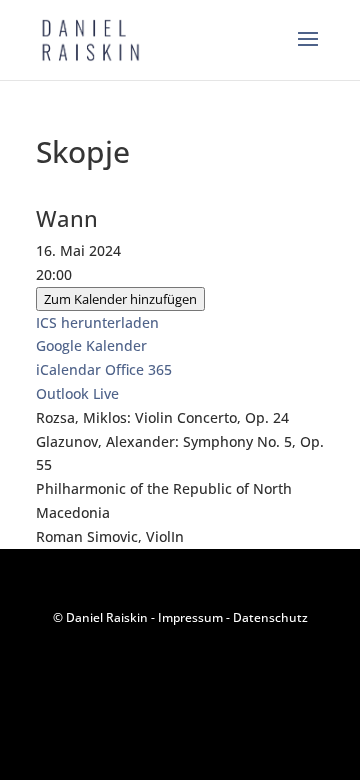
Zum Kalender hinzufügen (120, 299)
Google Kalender (91, 345)
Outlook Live (77, 393)
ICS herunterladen (97, 322)
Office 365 (138, 369)
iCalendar (68, 369)
